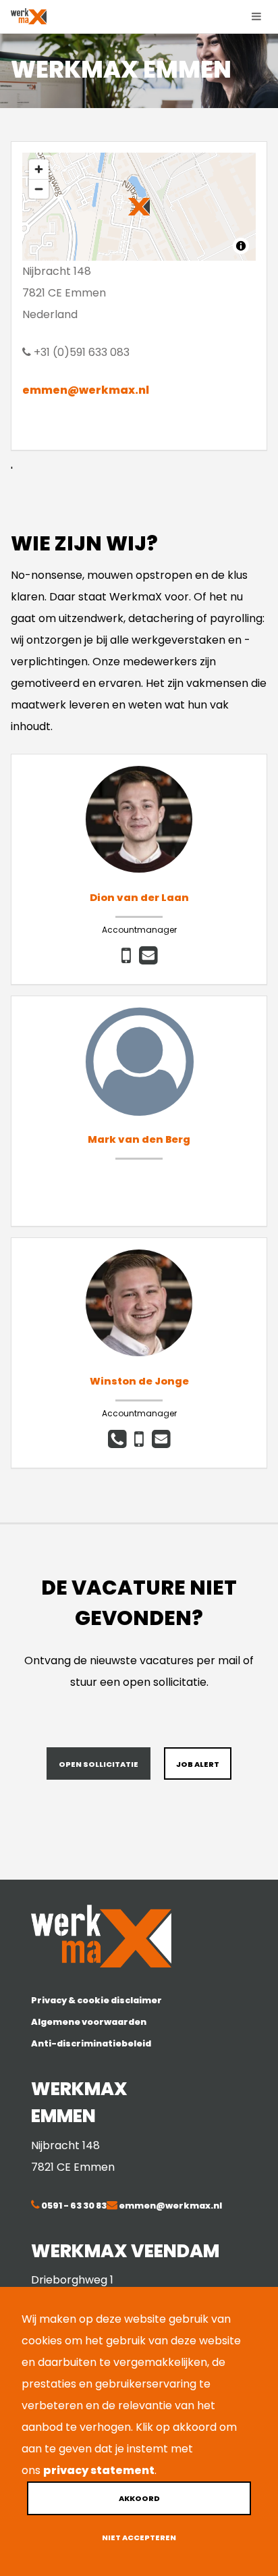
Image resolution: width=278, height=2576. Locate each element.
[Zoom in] (39, 169)
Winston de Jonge (139, 1381)
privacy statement (99, 2470)
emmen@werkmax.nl (86, 390)
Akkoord (139, 2498)
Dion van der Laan (139, 898)
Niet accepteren (139, 2538)
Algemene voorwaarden (89, 2022)
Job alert (198, 1764)
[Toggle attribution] (241, 246)
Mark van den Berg (139, 1139)
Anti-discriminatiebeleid (91, 2043)
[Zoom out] (39, 189)
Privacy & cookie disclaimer (96, 2000)
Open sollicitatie (99, 1764)
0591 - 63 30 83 (73, 2206)
